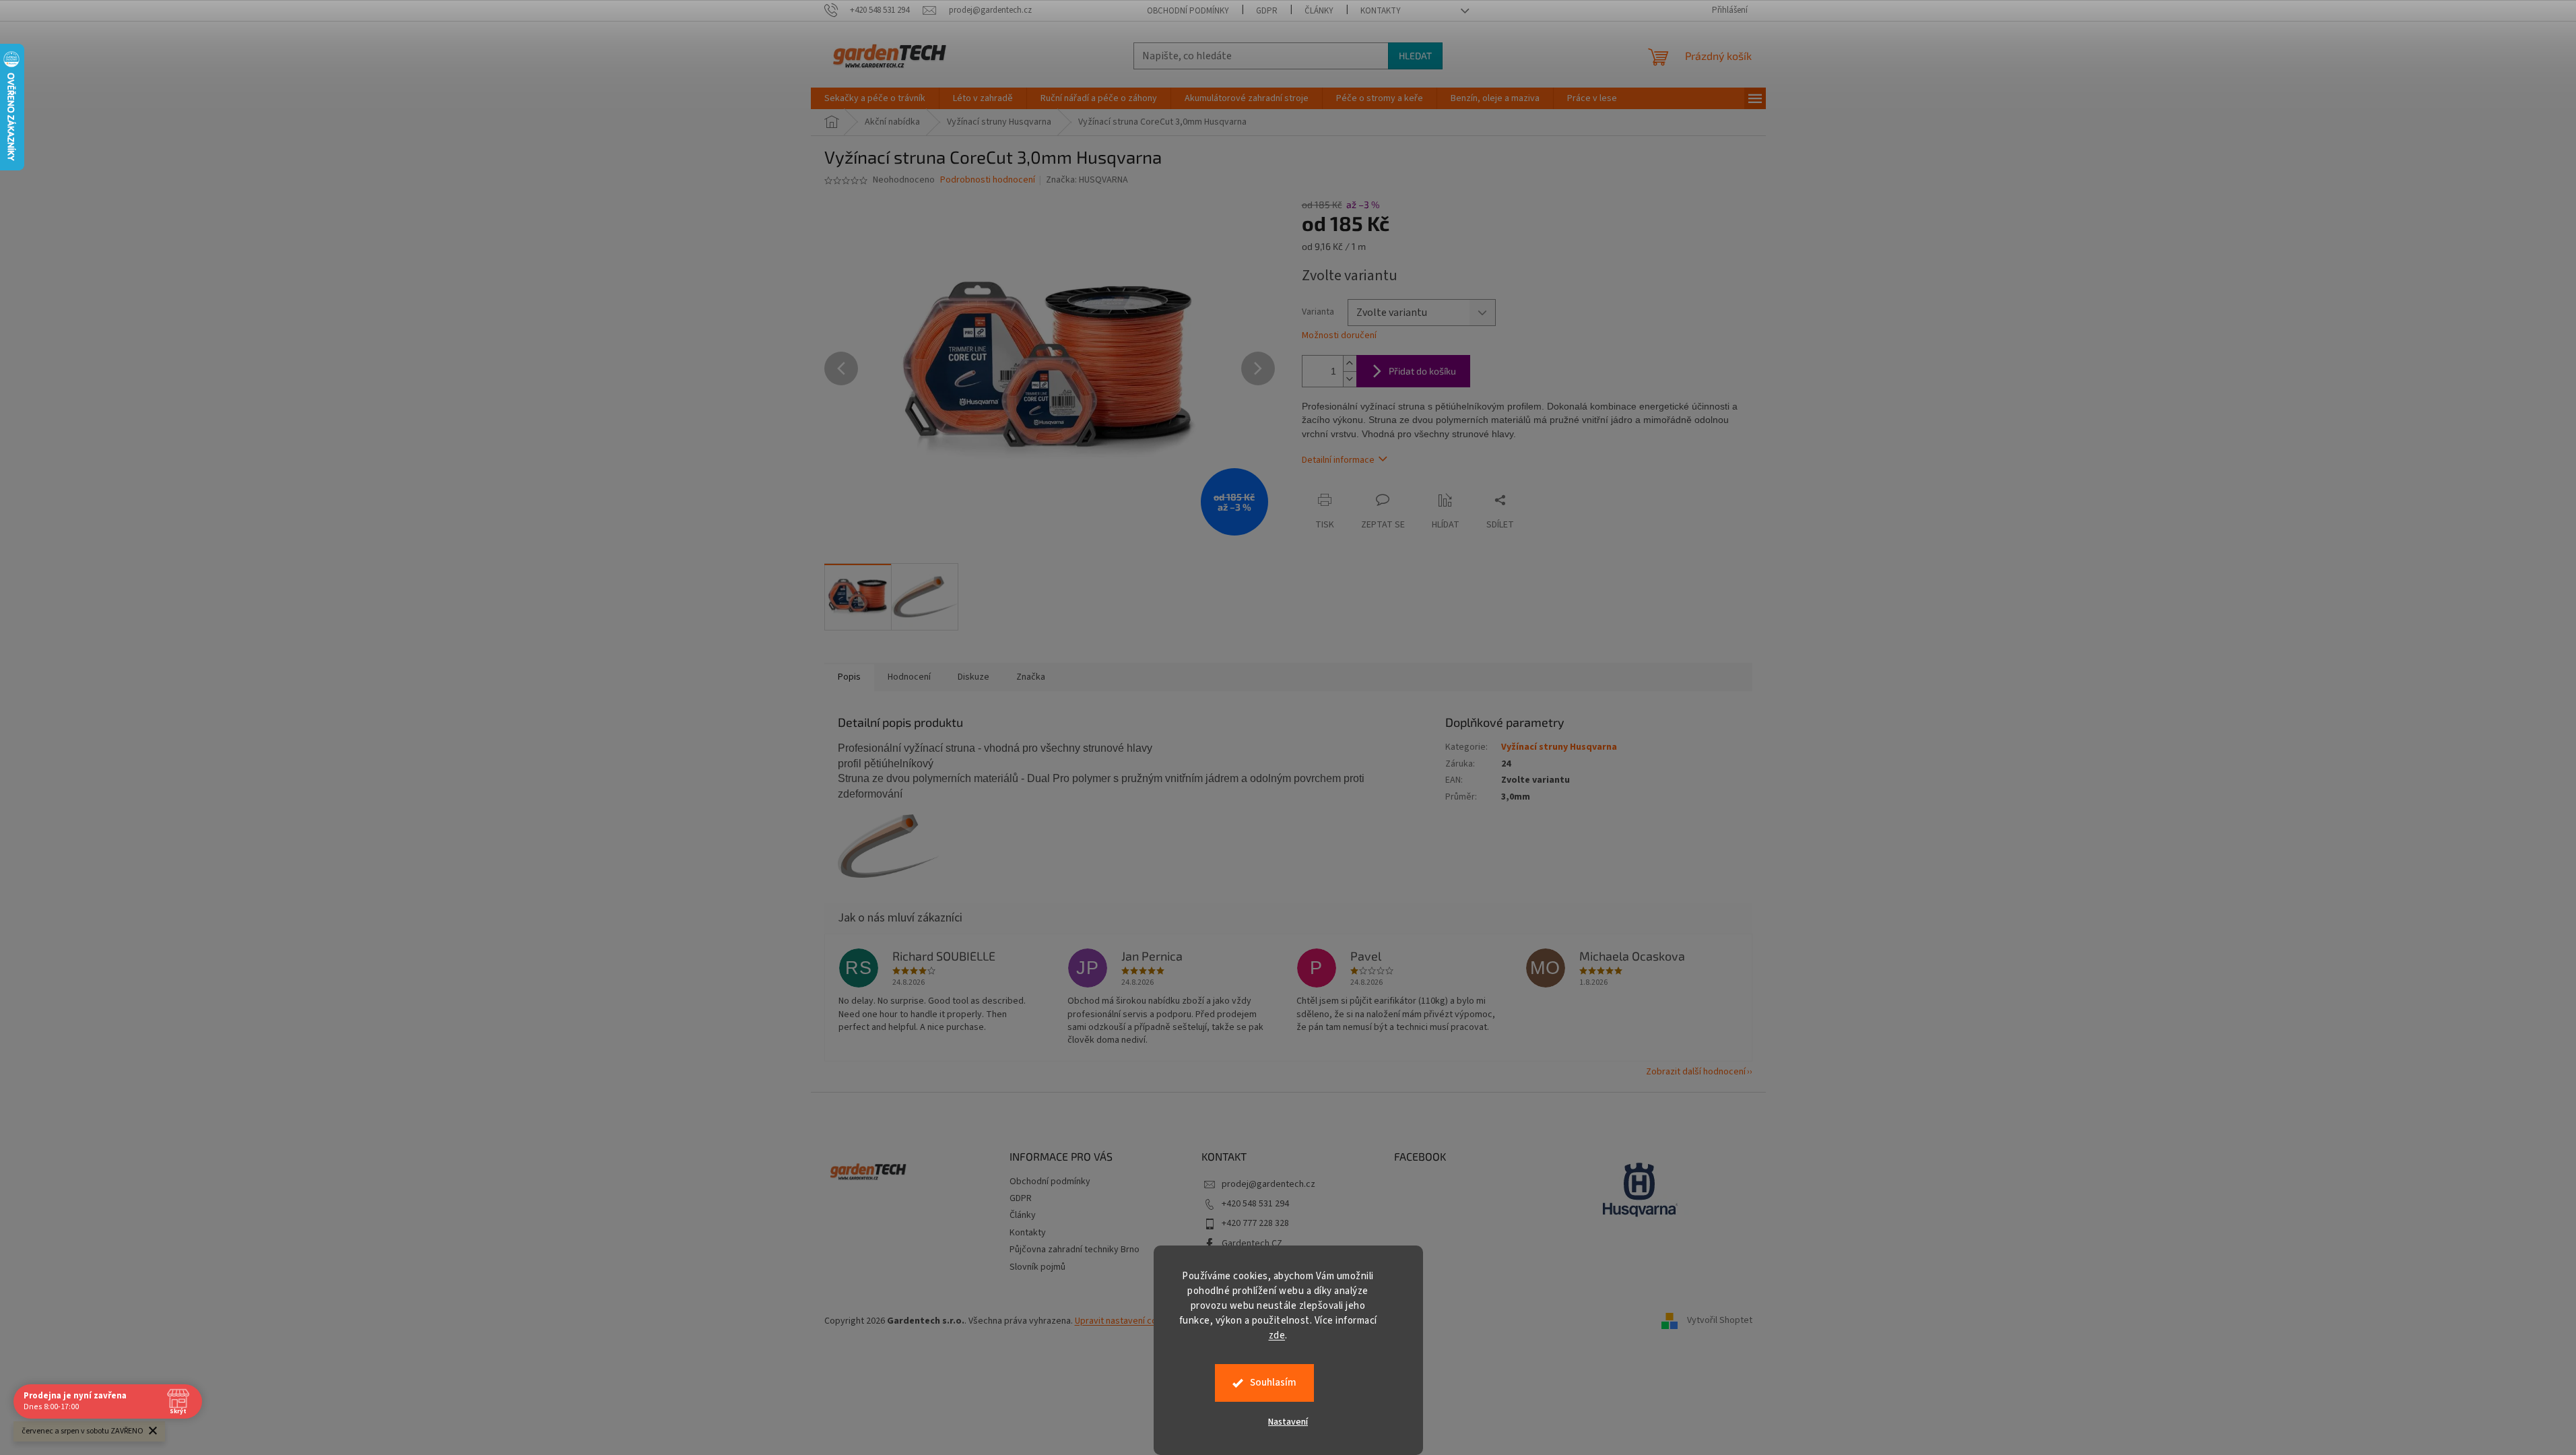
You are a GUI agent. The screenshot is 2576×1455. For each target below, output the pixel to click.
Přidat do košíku (1422, 371)
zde (1277, 1335)
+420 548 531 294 (1255, 1204)
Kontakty (1381, 11)
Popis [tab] (849, 677)
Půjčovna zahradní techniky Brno (1075, 1250)
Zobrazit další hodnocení (1696, 1072)
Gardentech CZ (1252, 1243)
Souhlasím (1273, 1383)
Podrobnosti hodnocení (988, 180)
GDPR (1267, 11)
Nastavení (1288, 1422)
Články (1319, 11)
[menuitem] (875, 98)
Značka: (1087, 180)
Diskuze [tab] (973, 677)
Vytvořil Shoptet (1720, 1321)
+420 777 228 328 (1255, 1223)
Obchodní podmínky (1188, 11)
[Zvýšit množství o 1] (1350, 363)
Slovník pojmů (1037, 1267)
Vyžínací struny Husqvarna (1559, 747)
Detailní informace (1338, 460)
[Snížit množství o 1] (1350, 379)
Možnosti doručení (1339, 336)
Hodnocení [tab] (909, 677)
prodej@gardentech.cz (1268, 1184)
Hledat (1415, 56)
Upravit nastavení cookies (1127, 1321)
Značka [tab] (1031, 677)
